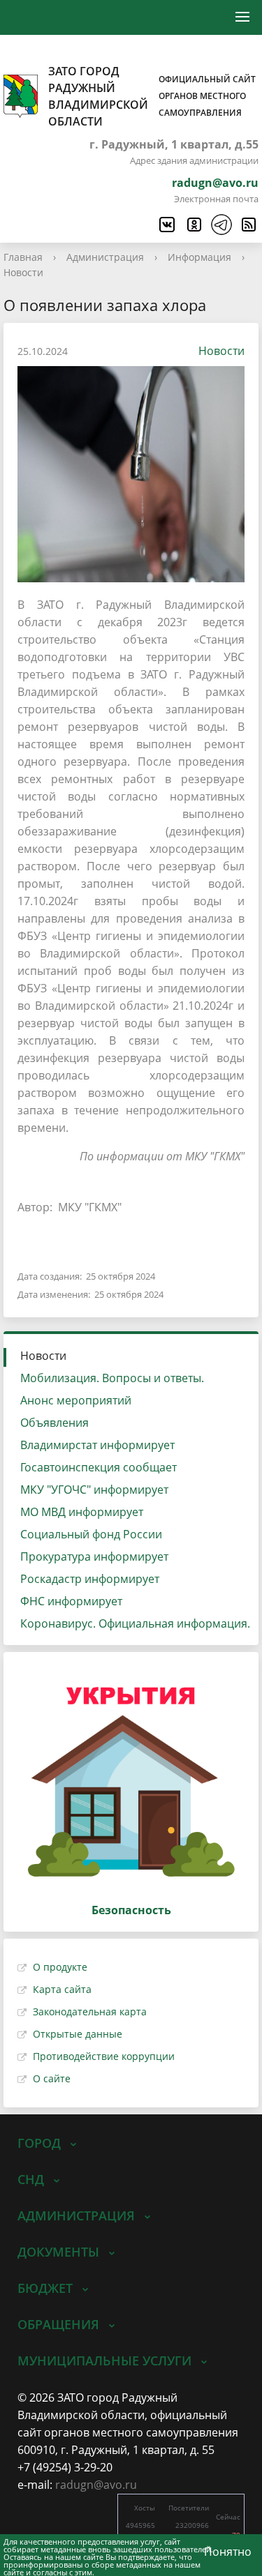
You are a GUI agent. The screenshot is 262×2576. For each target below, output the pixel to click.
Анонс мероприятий (76, 1400)
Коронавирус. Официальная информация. (135, 1623)
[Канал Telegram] (221, 225)
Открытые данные (78, 2034)
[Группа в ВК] (166, 225)
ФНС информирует (71, 1601)
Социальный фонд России (91, 1534)
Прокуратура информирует (94, 1556)
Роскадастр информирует (90, 1579)
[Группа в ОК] (194, 225)
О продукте (60, 1967)
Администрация (105, 257)
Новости (23, 272)
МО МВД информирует (82, 1512)
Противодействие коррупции (104, 2056)
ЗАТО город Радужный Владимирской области (152, 96)
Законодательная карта (90, 2011)
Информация (199, 257)
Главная (23, 257)
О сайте (52, 2078)
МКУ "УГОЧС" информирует (94, 1490)
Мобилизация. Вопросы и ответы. (112, 1378)
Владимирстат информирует (97, 1445)
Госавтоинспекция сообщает (99, 1467)
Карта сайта (62, 1989)
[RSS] (248, 225)
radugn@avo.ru (215, 183)
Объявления (54, 1423)
